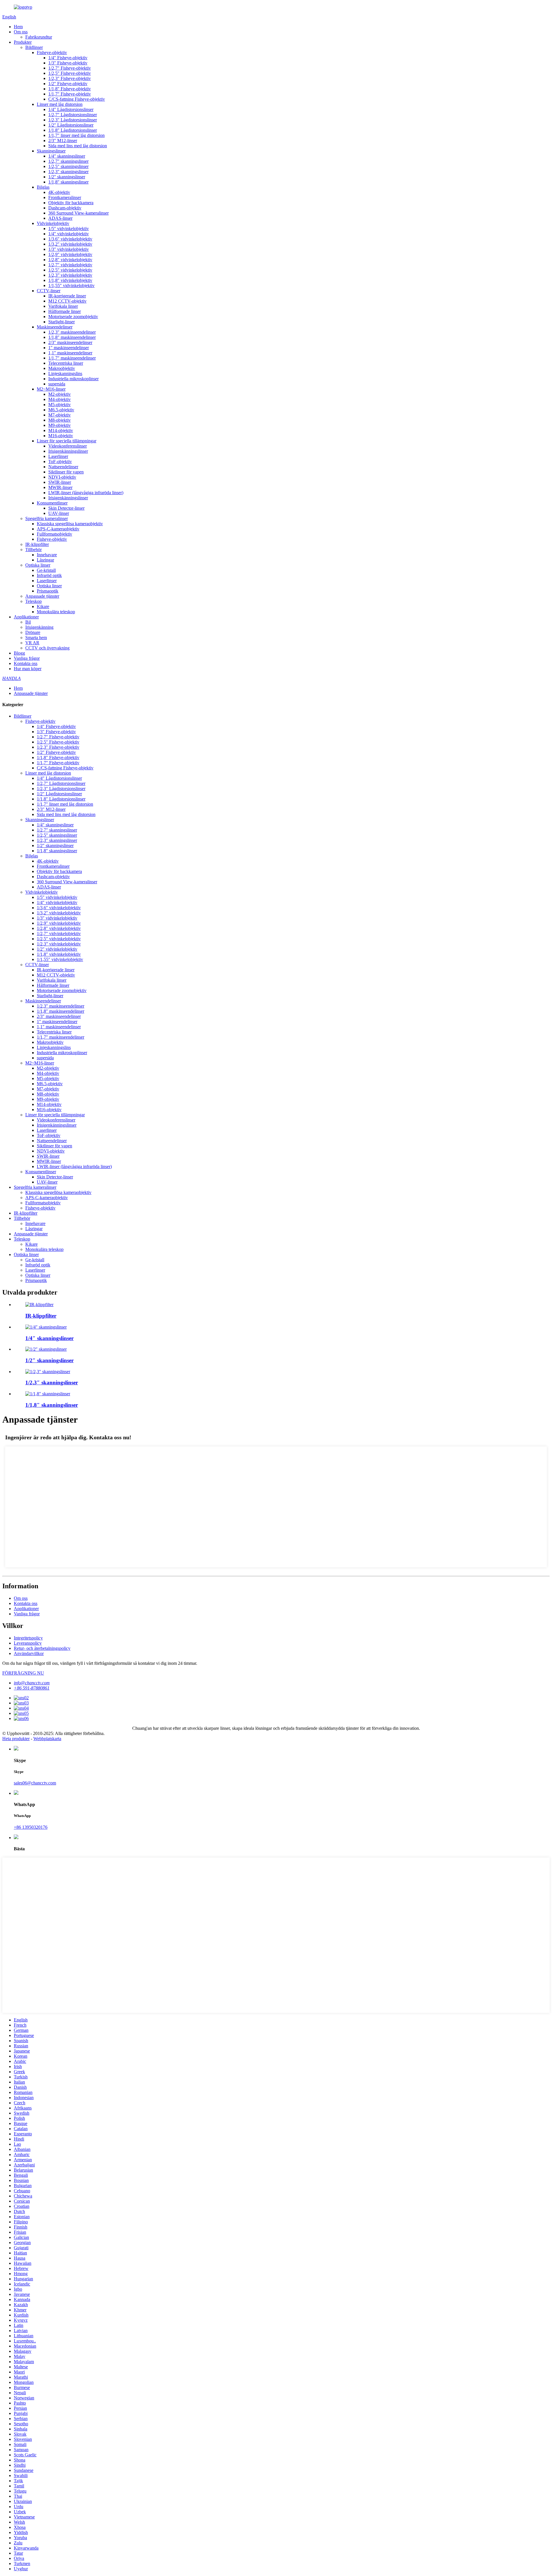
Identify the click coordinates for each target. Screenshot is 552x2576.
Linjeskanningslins (65, 373)
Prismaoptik (48, 591)
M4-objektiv (60, 399)
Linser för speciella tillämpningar (67, 441)
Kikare (43, 606)
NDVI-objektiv (62, 477)
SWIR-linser (60, 482)
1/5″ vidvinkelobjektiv (69, 229)
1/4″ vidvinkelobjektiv (69, 234)
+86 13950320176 (31, 1827)
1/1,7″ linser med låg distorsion (76, 135)
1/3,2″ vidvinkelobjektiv (70, 244)
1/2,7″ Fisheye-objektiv (70, 68)
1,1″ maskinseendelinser (70, 353)
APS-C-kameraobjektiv (58, 529)
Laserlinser (58, 456)
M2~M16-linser (51, 389)
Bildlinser (34, 47)
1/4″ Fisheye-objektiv (68, 58)
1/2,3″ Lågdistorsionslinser (73, 120)
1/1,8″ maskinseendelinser (72, 337)
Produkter (23, 42)
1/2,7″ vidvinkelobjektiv (70, 265)
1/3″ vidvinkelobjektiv (69, 249)
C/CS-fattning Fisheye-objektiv (77, 99)
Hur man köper (28, 669)
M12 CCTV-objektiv (67, 301)
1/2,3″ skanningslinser (68, 172)
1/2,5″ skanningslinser (68, 166)
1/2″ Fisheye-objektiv (68, 84)
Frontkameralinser (65, 197)
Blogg (19, 653)
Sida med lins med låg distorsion (78, 146)
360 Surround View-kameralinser (78, 213)
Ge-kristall (46, 570)
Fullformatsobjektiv (54, 534)
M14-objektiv (61, 430)
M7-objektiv (60, 415)
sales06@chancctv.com (35, 1783)
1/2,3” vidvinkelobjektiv (70, 275)
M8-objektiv (60, 420)
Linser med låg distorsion (60, 104)
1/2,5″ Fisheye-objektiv (70, 73)
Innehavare (47, 555)
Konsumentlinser (52, 503)
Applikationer (26, 617)
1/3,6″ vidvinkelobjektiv (70, 239)
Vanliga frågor (27, 658)
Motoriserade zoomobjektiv (73, 317)
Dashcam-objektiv (65, 208)
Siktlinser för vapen (66, 472)
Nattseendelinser (63, 467)
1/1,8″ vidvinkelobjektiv (70, 280)
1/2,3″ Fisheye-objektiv (70, 78)
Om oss (21, 32)
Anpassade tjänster (42, 596)
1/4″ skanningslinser (67, 156)
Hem (18, 27)
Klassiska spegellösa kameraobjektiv (70, 524)
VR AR (32, 643)
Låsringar (45, 560)
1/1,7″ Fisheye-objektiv (70, 94)
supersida (57, 384)
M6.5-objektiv (61, 410)
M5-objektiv (60, 405)
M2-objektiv (60, 394)
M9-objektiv (60, 425)
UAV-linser (59, 513)
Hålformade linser (65, 311)
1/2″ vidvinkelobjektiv (57, 949)
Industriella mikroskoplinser (73, 379)
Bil (28, 622)
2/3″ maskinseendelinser (70, 342)
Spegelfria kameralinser (47, 518)
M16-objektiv (61, 436)
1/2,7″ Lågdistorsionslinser (73, 115)
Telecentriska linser (66, 363)
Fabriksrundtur (39, 37)
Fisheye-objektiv (52, 52)
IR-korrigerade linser (67, 296)
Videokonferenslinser (68, 446)
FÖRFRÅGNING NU (23, 1673)
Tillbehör (33, 550)
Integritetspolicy (28, 1638)
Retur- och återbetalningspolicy (42, 1648)
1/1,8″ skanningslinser (68, 182)
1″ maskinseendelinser (69, 348)
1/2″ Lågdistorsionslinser (71, 125)
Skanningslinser (51, 151)
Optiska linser (38, 565)
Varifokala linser (63, 306)
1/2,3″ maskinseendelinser (72, 332)
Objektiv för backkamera (71, 203)
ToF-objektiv (60, 461)
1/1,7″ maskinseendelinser (72, 358)
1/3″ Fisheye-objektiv (68, 63)
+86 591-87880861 (32, 1688)
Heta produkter (16, 1739)
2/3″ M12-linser (63, 141)
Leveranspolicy (28, 1643)
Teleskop (33, 601)
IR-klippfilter (37, 544)
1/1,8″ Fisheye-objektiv (70, 89)
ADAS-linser (60, 218)
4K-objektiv (59, 192)
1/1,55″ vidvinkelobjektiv (71, 285)
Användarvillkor (29, 1653)
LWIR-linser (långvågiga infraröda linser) (86, 493)
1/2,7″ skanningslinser (68, 161)
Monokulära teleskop (56, 612)
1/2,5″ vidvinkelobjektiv (70, 270)
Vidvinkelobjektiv (53, 223)
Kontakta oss (26, 663)
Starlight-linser (62, 322)
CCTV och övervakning (47, 648)
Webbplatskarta (47, 1739)
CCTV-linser (49, 291)
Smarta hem (36, 638)
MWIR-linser (60, 487)
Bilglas (43, 187)
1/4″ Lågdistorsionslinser (71, 109)
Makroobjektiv (62, 368)
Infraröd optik (49, 575)
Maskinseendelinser (55, 327)
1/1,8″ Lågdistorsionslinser (73, 130)
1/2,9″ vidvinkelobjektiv (70, 254)
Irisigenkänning (39, 627)
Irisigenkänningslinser (68, 451)
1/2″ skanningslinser (67, 177)
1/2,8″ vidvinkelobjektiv (70, 260)
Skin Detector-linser (66, 508)
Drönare (33, 632)
